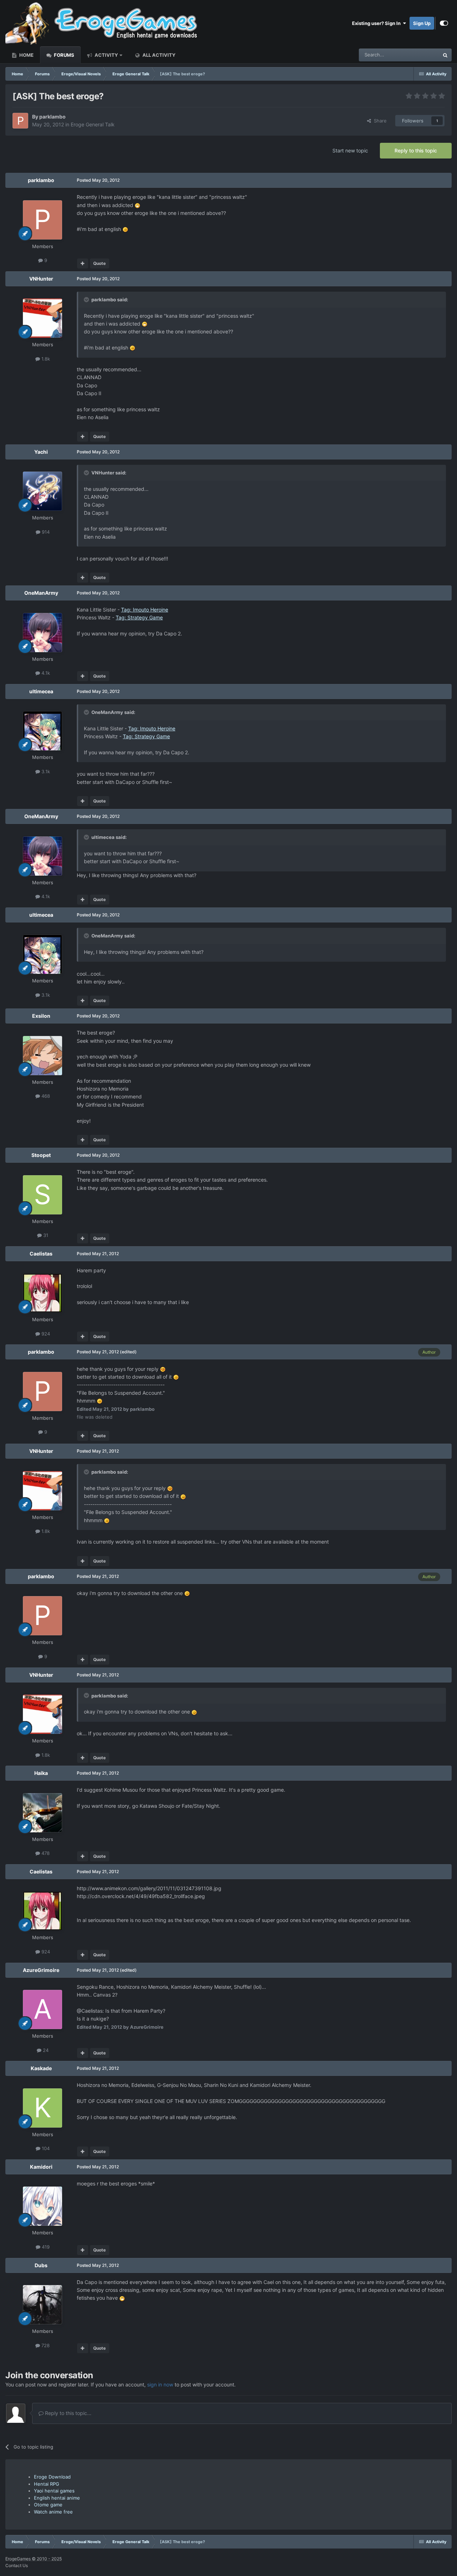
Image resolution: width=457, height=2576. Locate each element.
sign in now (160, 2384)
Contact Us (17, 2565)
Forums (64, 55)
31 (45, 1235)
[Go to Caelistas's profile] (42, 1293)
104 (45, 2148)
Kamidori (41, 2167)
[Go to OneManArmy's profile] (42, 633)
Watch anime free (53, 2512)
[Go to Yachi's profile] (42, 491)
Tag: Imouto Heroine (145, 610)
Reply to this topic (416, 150)
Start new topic (350, 150)
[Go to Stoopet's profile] (42, 1195)
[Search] (445, 55)
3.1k (45, 771)
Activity (106, 55)
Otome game (48, 2505)
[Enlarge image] (137, 205)
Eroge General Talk (93, 124)
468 (45, 1096)
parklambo (52, 117)
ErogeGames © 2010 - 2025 (34, 2559)
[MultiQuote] (83, 263)
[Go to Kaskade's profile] (42, 2108)
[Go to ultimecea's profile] (42, 731)
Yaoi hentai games (54, 2491)
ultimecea (41, 691)
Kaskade (41, 2068)
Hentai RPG (47, 2484)
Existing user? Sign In (377, 23)
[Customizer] (444, 23)
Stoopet (41, 1155)
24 (45, 2050)
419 (45, 2247)
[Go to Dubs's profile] (42, 2305)
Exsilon (41, 1016)
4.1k (45, 673)
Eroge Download (52, 2477)
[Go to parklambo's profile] (20, 121)
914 (45, 532)
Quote (99, 263)
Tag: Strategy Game (139, 617)
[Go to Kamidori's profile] (42, 2206)
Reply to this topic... (67, 2413)
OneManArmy (41, 593)
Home (26, 55)
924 (45, 1334)
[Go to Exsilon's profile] (42, 1056)
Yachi (41, 452)
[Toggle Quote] (87, 300)
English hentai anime (57, 2498)
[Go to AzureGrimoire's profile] (42, 2009)
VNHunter (41, 279)
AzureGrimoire (41, 1970)
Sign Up (422, 23)
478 (45, 1853)
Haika (41, 1773)
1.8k (45, 359)
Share (379, 121)
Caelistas (41, 1254)
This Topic (419, 55)
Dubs (41, 2265)
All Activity (158, 55)
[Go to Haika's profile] (42, 1813)
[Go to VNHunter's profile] (42, 318)
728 (45, 2345)
